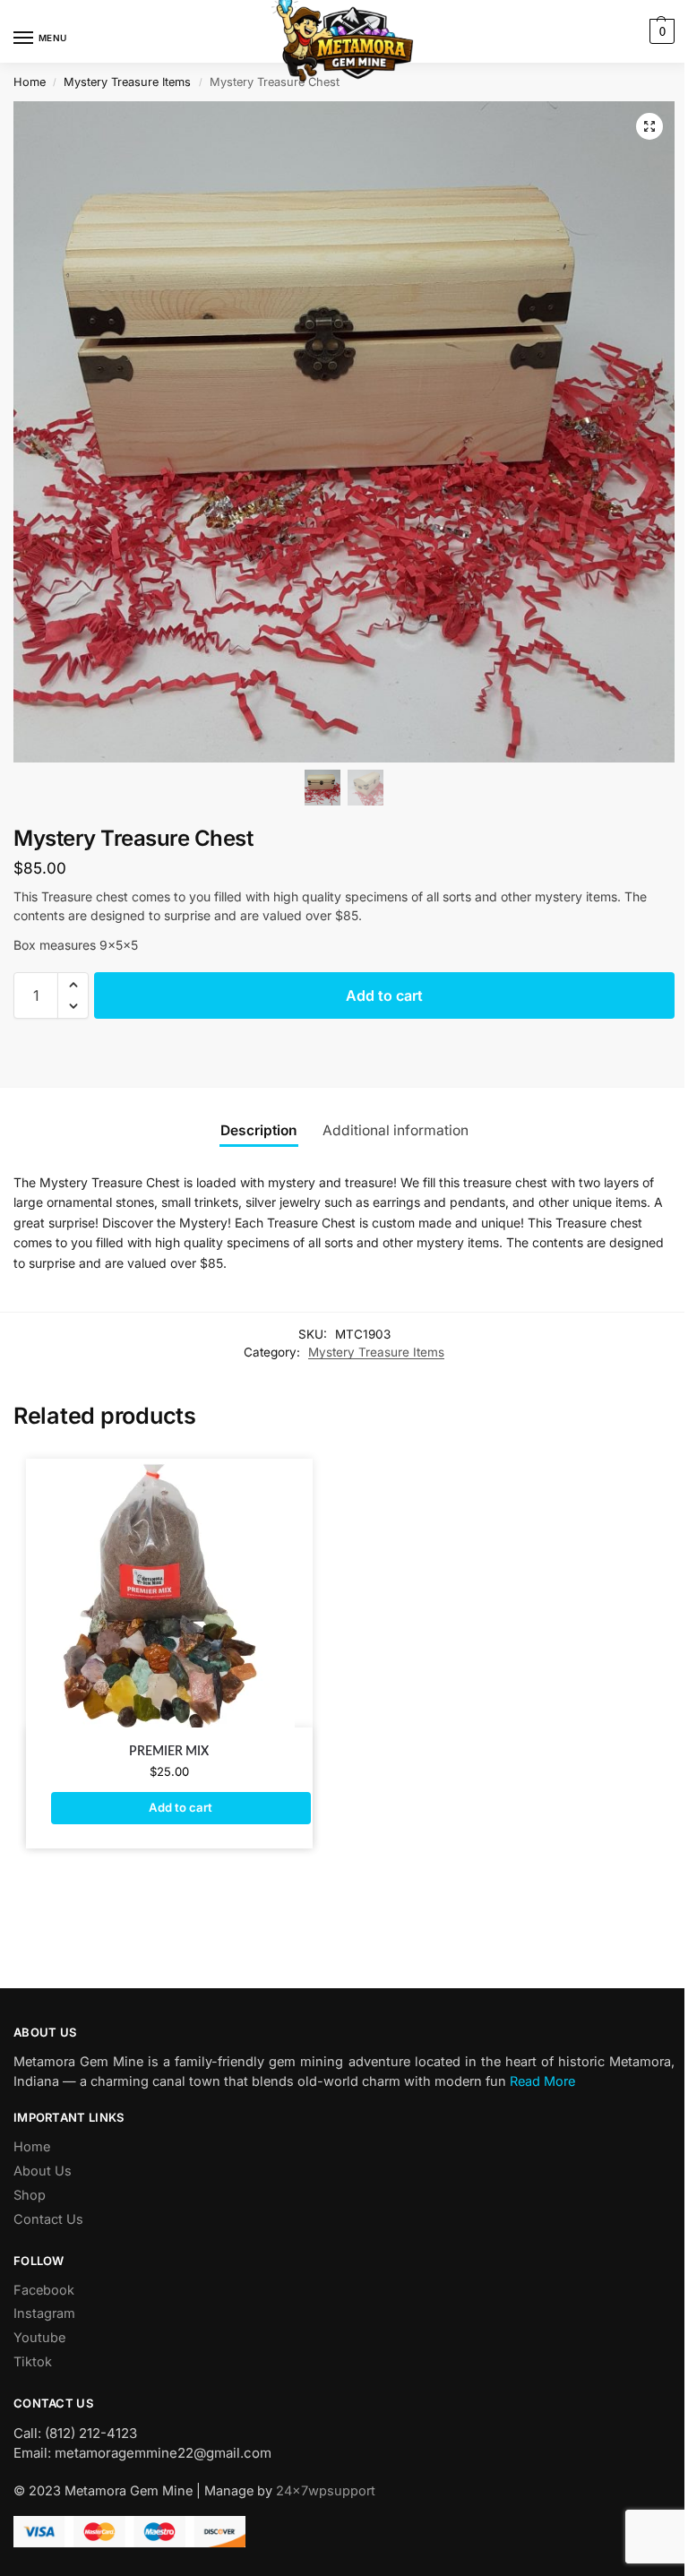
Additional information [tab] (396, 1130)
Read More (542, 2081)
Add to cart (384, 995)
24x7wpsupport (326, 2491)
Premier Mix (169, 1752)
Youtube (39, 2338)
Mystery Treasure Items (127, 82)
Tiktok (33, 2362)
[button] (660, 31)
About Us (43, 2171)
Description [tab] (259, 1130)
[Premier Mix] (169, 1593)
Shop (30, 2195)
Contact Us (48, 2219)
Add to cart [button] (181, 1807)
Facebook (44, 2290)
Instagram (44, 2313)
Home (30, 82)
